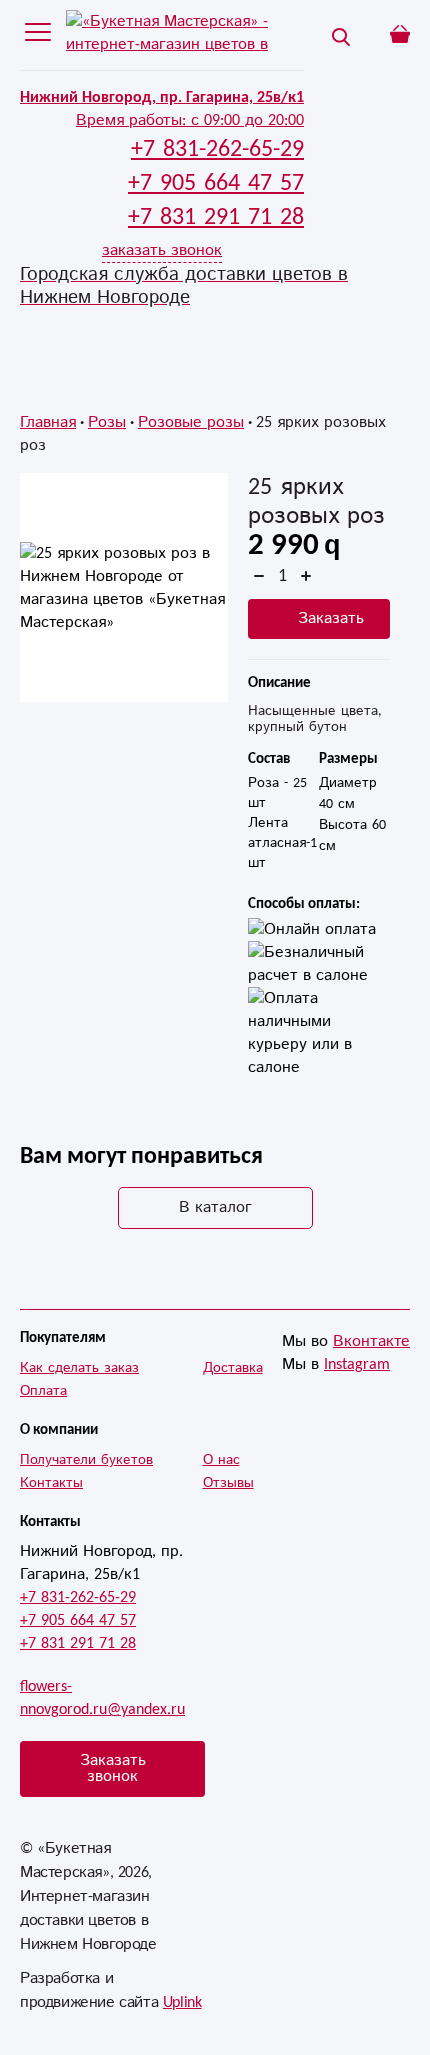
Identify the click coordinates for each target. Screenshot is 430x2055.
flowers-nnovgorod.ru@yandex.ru (102, 1698)
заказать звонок (162, 250)
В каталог (215, 1207)
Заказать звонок (113, 1768)
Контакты (51, 1483)
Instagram (357, 1364)
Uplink (182, 2002)
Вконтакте (371, 1341)
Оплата (43, 1391)
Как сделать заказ (79, 1368)
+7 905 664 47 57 (78, 1620)
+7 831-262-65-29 (78, 1597)
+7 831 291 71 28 (78, 1643)
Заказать (331, 618)
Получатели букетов (86, 1460)
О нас (221, 1460)
